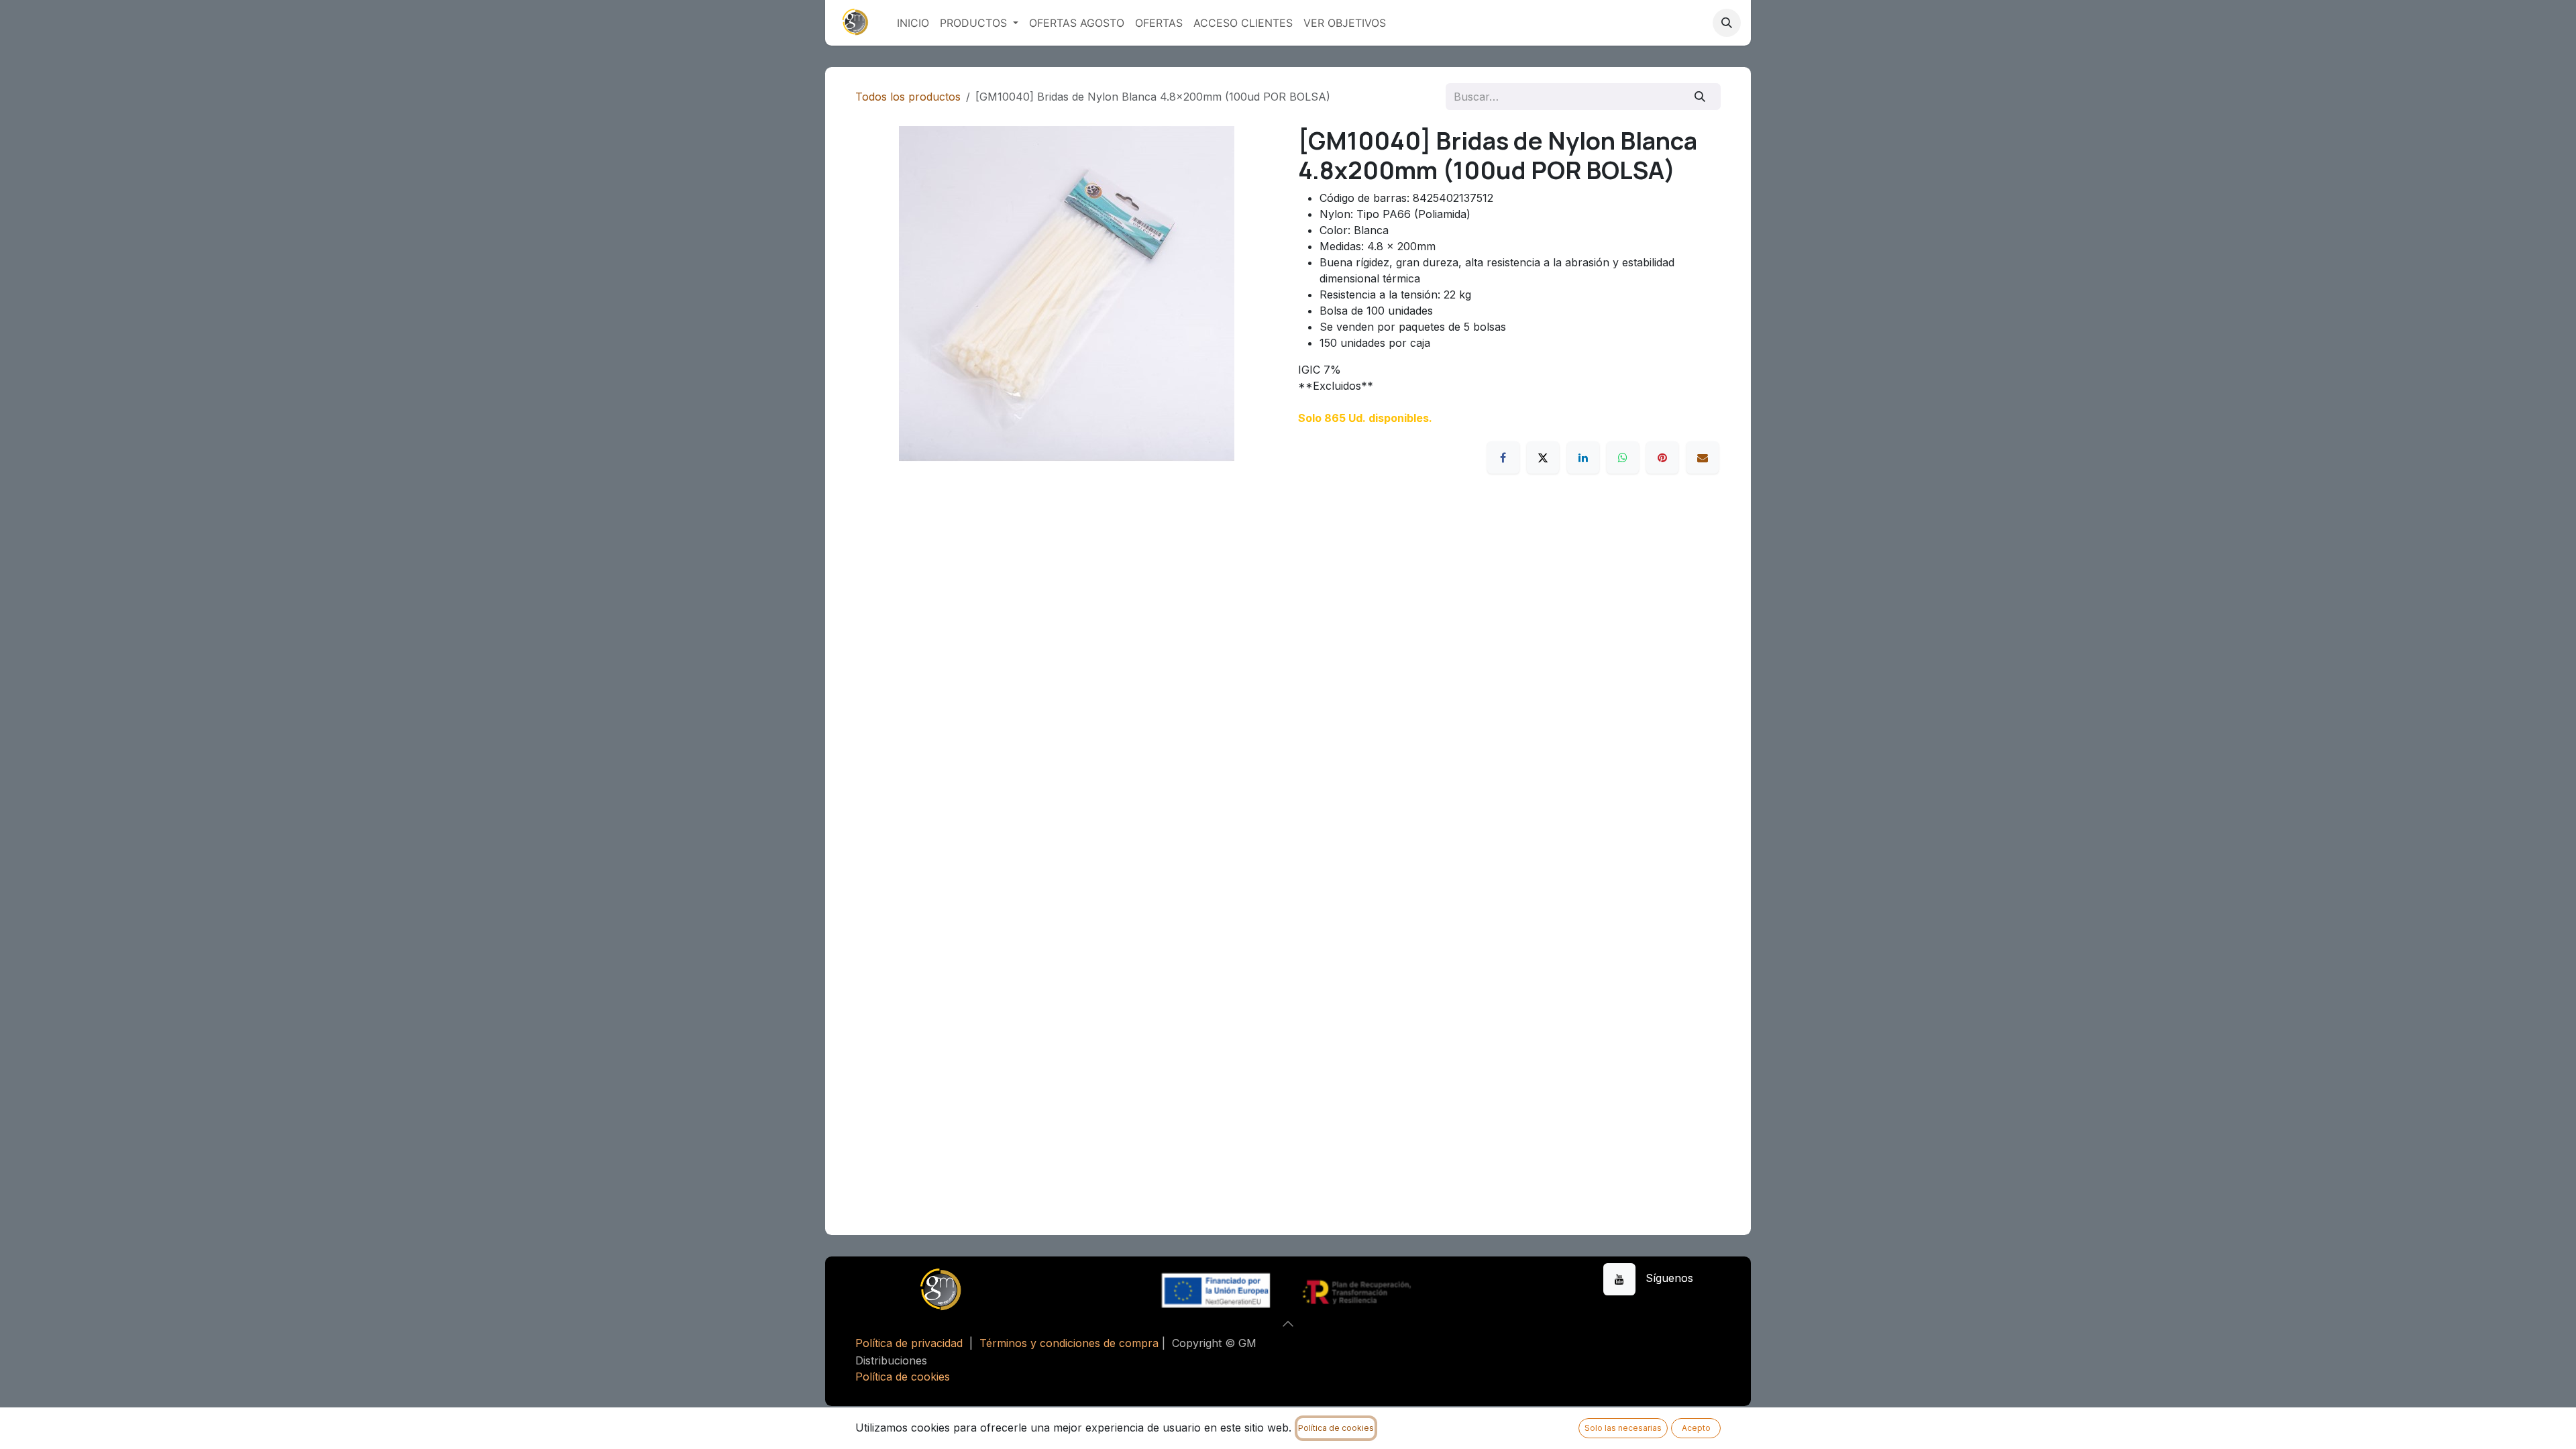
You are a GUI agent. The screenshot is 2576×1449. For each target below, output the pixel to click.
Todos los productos (908, 97)
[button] (1727, 23)
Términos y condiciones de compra (1069, 1343)
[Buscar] (1700, 97)
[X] (1543, 458)
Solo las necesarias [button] (1623, 1428)
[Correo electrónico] (1703, 458)
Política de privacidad (909, 1343)
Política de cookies (903, 1377)
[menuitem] (913, 23)
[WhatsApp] (1623, 458)
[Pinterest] (1662, 458)
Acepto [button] (1696, 1428)
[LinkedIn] (1583, 458)
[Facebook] (1503, 458)
